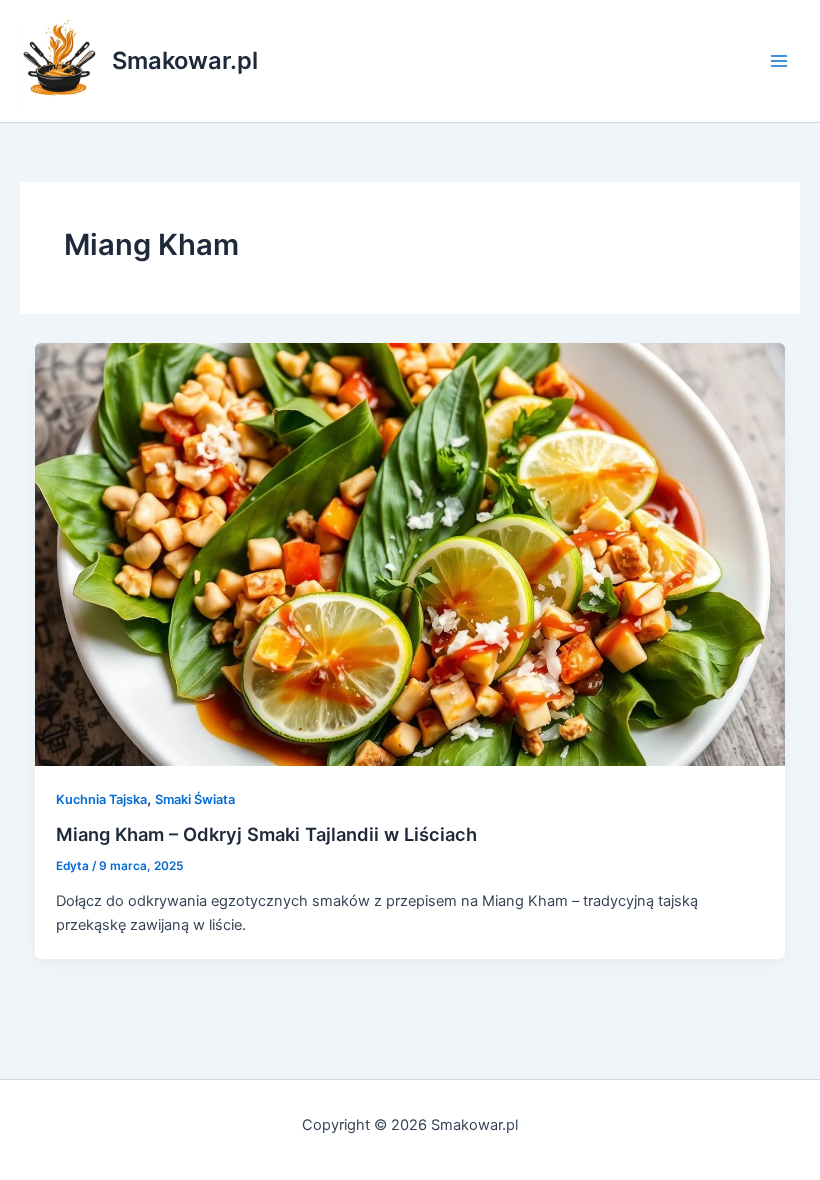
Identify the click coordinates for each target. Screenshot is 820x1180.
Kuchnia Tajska (101, 799)
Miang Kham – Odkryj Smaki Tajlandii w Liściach (266, 834)
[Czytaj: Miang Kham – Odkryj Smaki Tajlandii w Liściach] (410, 553)
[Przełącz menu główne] (779, 61)
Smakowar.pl (185, 60)
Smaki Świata (195, 799)
